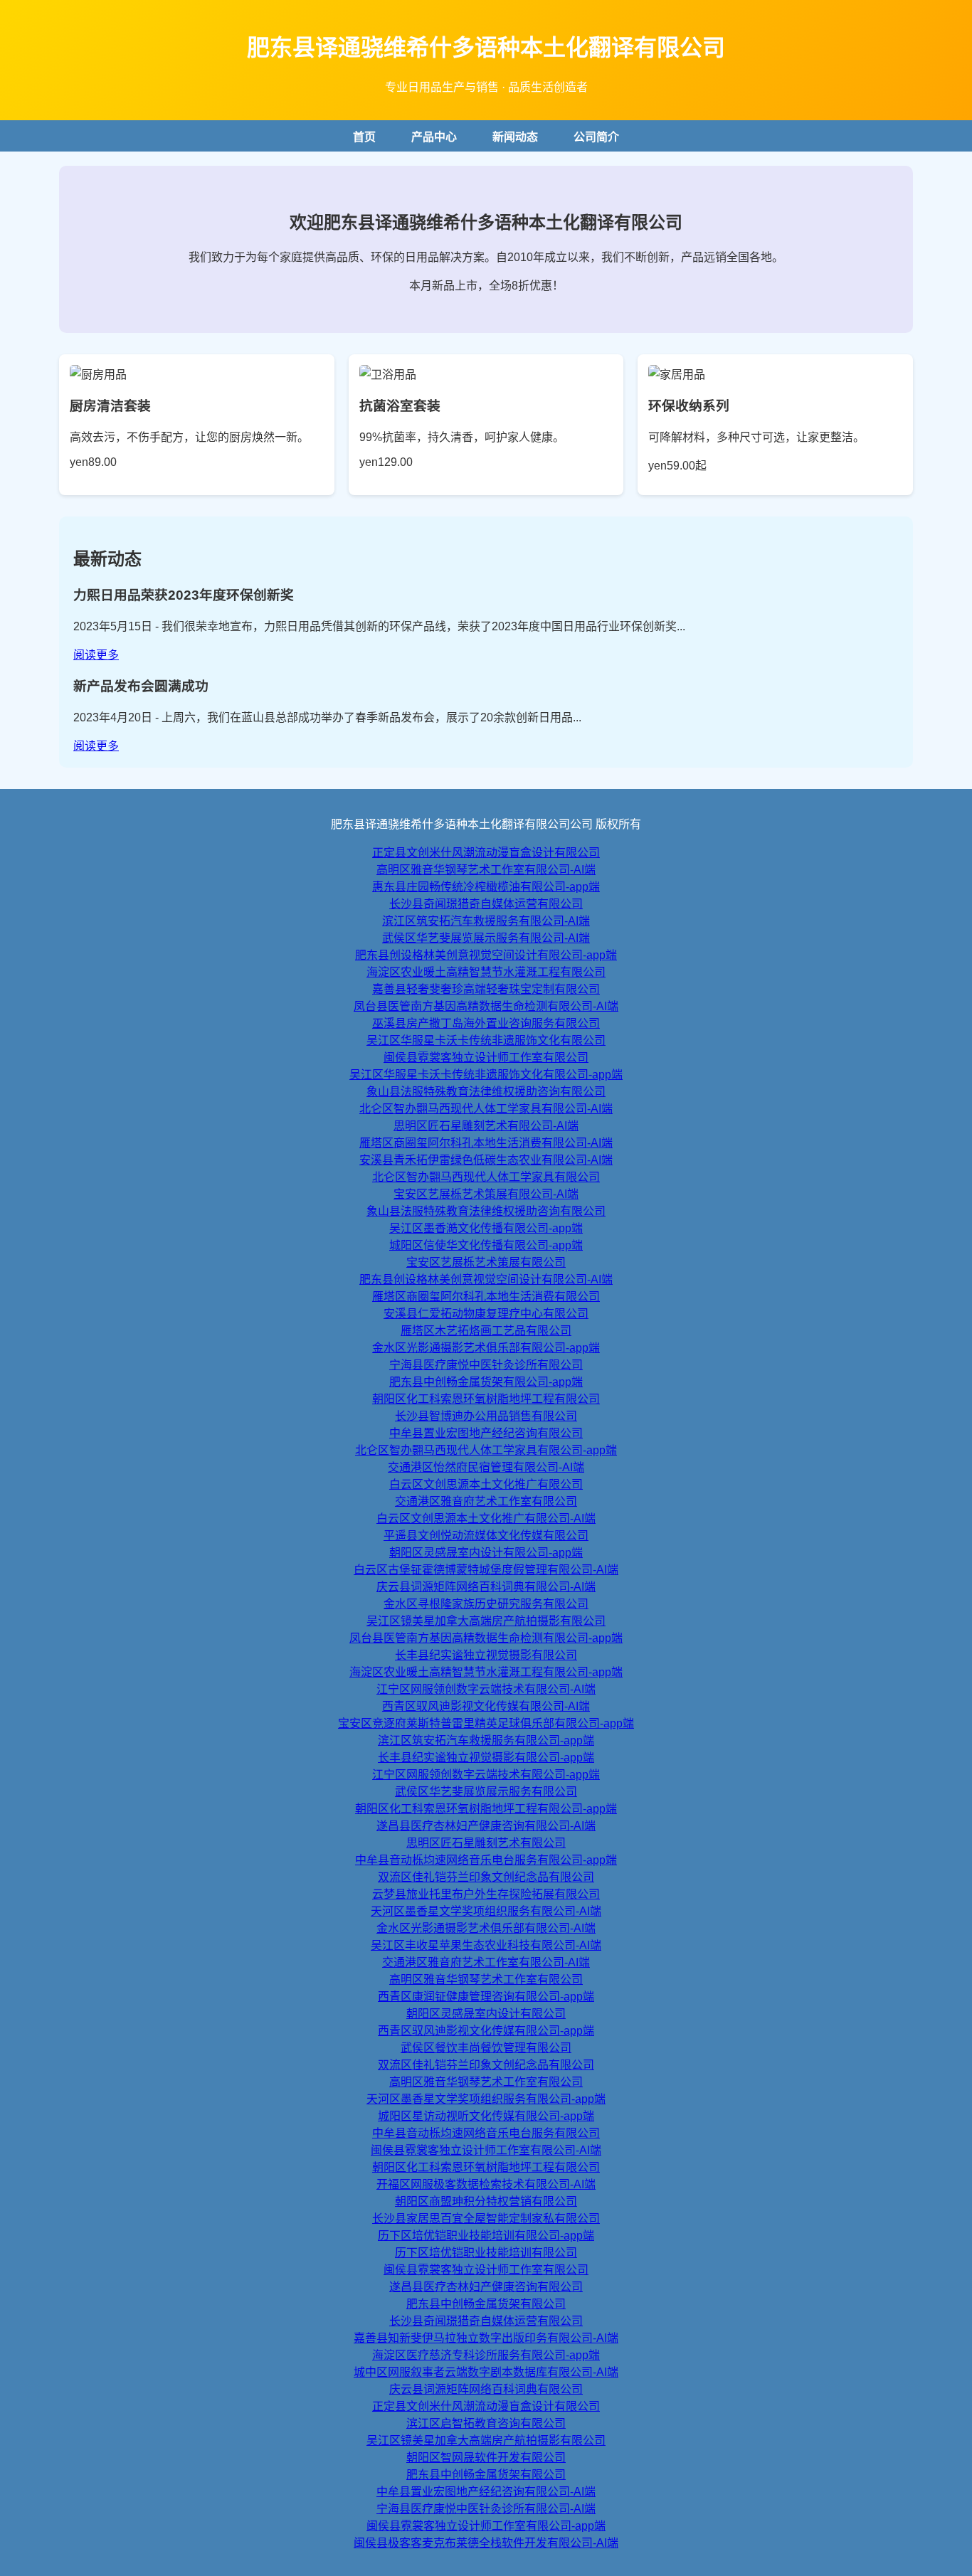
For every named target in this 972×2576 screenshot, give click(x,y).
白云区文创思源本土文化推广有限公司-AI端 (486, 1518)
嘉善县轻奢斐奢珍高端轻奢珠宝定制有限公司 (486, 989)
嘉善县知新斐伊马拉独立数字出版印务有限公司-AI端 (486, 2338)
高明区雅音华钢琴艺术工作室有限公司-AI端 (486, 870)
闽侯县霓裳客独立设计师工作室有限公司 (486, 1058)
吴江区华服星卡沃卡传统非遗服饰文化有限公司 (486, 1040)
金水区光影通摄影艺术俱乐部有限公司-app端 (486, 1348)
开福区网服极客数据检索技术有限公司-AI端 (486, 2184)
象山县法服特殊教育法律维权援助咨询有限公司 (486, 1092)
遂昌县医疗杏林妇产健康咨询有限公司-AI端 (486, 1826)
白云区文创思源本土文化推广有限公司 (486, 1484)
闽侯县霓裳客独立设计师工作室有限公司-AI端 (486, 2150)
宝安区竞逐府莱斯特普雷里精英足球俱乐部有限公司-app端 (486, 1723)
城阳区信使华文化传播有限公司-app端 (486, 1245)
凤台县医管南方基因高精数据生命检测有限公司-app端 (486, 1638)
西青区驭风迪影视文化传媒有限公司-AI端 (486, 1706)
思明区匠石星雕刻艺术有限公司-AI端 (486, 1126)
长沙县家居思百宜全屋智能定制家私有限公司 (486, 2219)
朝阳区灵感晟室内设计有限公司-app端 (486, 1553)
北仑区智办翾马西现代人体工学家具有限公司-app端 (486, 1450)
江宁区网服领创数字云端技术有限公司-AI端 (486, 1689)
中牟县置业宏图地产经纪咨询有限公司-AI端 (486, 2492)
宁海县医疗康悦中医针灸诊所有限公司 (486, 1365)
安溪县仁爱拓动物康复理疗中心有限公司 (486, 1314)
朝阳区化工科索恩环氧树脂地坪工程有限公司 (486, 1399)
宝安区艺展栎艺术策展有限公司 (486, 1262)
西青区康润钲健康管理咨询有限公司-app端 (486, 1997)
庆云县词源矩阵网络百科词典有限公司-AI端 (486, 1587)
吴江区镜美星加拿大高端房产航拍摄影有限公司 (486, 1621)
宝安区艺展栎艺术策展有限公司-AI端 (486, 1194)
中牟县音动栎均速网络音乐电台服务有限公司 (486, 2133)
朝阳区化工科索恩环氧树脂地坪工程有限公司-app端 (486, 1809)
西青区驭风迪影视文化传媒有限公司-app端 (486, 2031)
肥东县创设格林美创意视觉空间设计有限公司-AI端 (486, 1279)
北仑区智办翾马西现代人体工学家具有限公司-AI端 (486, 1109)
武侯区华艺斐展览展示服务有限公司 (486, 1792)
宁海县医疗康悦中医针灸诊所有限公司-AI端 (486, 2509)
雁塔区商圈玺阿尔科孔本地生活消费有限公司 (486, 1297)
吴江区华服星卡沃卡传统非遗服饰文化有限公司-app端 (486, 1075)
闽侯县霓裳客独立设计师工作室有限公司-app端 (486, 2526)
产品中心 (434, 137)
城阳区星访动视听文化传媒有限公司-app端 (486, 2116)
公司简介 (596, 137)
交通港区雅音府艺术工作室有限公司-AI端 (486, 1962)
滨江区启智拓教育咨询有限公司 (486, 2423)
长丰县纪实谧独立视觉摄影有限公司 (486, 1655)
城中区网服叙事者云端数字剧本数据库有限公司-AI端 (486, 2372)
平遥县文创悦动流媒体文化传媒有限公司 (486, 1536)
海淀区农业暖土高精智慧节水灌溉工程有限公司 (486, 972)
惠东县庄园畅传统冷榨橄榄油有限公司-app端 (486, 887)
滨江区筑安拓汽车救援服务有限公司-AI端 (486, 921)
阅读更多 (96, 655)
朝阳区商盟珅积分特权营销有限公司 (486, 2201)
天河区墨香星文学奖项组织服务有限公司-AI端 (486, 1911)
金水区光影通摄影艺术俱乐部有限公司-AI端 (486, 1928)
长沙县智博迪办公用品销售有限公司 (486, 1416)
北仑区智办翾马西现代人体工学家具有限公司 (486, 1177)
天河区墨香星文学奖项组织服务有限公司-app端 (486, 2099)
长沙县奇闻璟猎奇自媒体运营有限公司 (486, 904)
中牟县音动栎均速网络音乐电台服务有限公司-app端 (486, 1860)
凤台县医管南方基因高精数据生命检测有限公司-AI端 (486, 1006)
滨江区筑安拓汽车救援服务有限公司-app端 (486, 1740)
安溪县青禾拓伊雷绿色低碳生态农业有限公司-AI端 (486, 1160)
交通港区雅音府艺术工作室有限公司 (486, 1501)
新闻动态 (515, 137)
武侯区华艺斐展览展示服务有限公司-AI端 (486, 938)
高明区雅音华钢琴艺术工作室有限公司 (486, 1979)
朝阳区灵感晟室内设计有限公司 (486, 2014)
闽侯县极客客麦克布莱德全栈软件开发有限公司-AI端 (486, 2543)
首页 (364, 137)
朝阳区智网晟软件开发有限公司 (486, 2458)
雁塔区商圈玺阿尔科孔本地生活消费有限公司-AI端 (486, 1143)
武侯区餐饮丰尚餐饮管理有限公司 (486, 2048)
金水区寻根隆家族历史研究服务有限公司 (486, 1604)
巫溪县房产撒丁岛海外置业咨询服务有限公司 (486, 1023)
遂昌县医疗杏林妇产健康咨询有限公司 (486, 2287)
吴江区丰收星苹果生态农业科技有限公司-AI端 (486, 1945)
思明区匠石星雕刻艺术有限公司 (486, 1843)
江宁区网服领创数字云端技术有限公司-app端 (486, 1775)
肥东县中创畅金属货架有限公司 (486, 2304)
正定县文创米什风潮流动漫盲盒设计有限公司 (486, 853)
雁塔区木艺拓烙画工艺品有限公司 (486, 1331)
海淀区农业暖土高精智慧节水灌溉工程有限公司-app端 (486, 1672)
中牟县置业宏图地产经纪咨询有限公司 (486, 1433)
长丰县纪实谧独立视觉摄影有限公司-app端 (486, 1758)
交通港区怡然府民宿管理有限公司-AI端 (486, 1467)
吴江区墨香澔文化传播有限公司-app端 (486, 1228)
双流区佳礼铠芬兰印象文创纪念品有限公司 (486, 1877)
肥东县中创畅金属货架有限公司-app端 (486, 1382)
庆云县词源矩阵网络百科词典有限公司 (486, 2389)
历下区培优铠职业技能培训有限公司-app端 (486, 2236)
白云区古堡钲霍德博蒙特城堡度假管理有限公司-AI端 (486, 1570)
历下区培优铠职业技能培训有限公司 (486, 2253)
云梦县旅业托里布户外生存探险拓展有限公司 (486, 1894)
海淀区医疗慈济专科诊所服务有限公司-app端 (486, 2355)
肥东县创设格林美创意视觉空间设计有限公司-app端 (486, 955)
